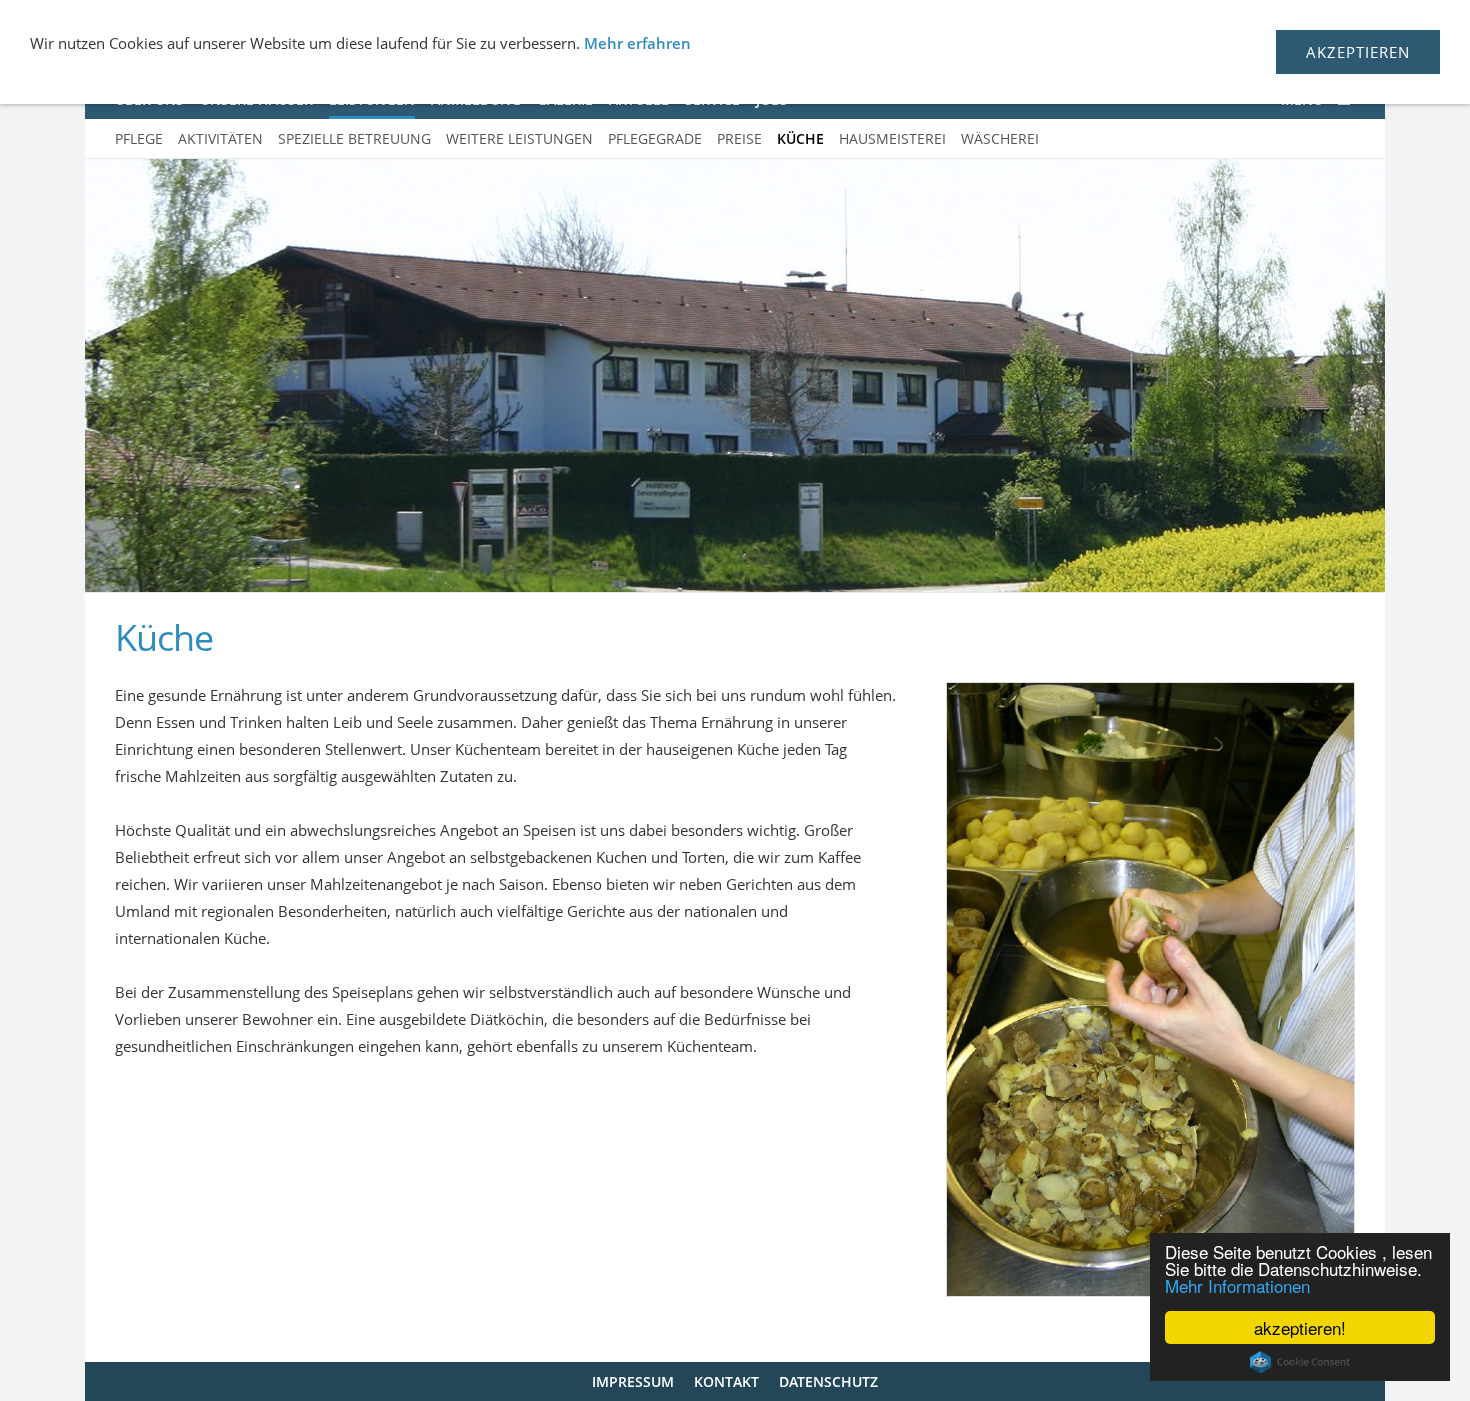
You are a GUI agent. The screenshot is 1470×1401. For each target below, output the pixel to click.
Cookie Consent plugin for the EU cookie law (1300, 1362)
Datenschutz (828, 1381)
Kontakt (726, 1381)
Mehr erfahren (637, 43)
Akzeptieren (1358, 52)
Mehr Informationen (1237, 1285)
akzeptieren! (1300, 1327)
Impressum (633, 1381)
